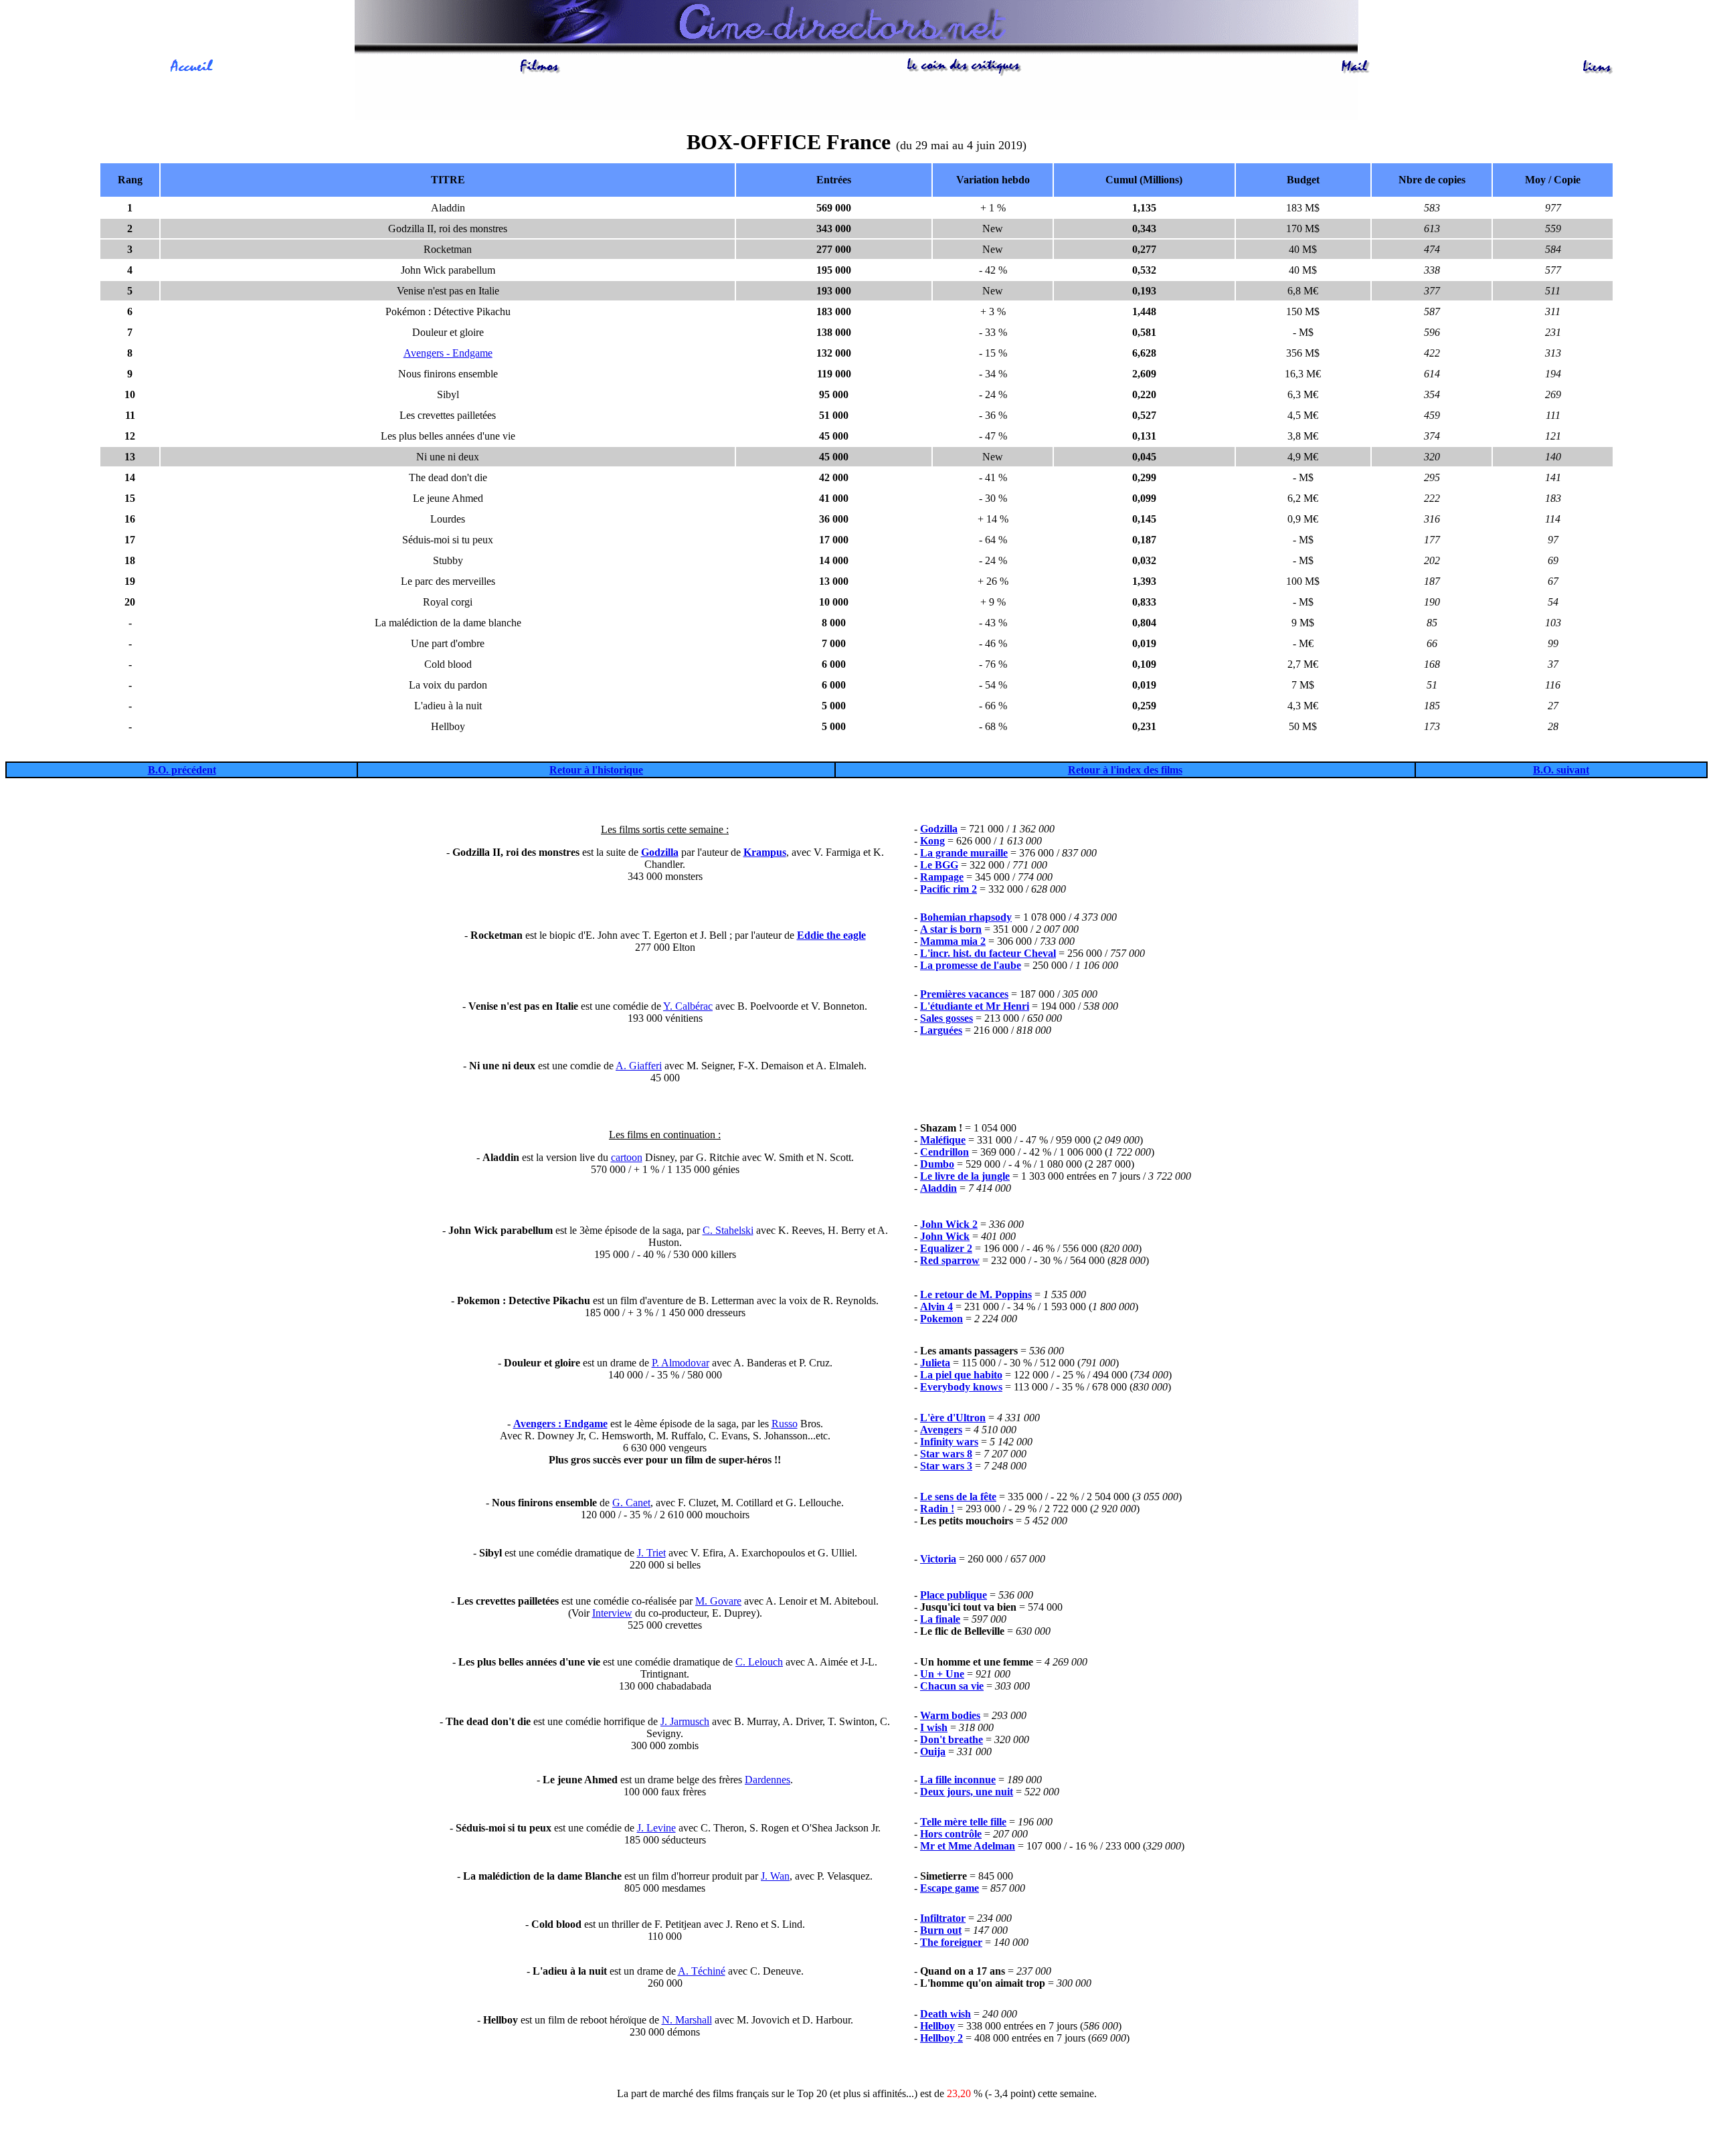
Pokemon (941, 1319)
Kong (932, 841)
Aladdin (938, 1188)
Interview (612, 1613)
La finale (940, 1619)
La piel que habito (961, 1375)
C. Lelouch (759, 1662)
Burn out (941, 1930)
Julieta (935, 1363)
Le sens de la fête (958, 1497)
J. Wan (775, 1876)
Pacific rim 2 (949, 889)
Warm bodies (950, 1715)
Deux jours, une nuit (967, 1792)
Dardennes (768, 1780)
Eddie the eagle (831, 935)
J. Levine (656, 1828)
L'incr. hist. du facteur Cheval (988, 953)
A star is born (951, 929)
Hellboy (937, 2026)
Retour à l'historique (596, 770)
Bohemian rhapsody (966, 917)
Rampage (942, 877)
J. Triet (651, 1553)
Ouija (933, 1751)
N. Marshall (687, 2020)
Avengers (941, 1430)
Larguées (941, 1030)
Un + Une (942, 1674)
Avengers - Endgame (448, 353)
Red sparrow (950, 1260)
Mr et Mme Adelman (968, 1846)
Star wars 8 (946, 1454)
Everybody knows (961, 1387)
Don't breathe (952, 1739)
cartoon (627, 1157)
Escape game (950, 1888)
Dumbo (937, 1164)
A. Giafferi (639, 1066)
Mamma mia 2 (953, 941)
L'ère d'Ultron (953, 1418)
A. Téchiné (702, 1971)
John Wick (945, 1236)
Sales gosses (946, 1018)
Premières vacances (964, 994)
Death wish (945, 2014)
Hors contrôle (951, 1834)
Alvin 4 (936, 1307)
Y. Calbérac (688, 1006)
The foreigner (951, 1942)
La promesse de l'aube (971, 965)
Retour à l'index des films (1125, 770)
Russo (785, 1424)
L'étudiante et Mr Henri (975, 1006)
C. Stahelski (728, 1230)
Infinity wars (949, 1442)
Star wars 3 (946, 1466)
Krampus (765, 852)
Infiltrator (943, 1918)
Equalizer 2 (946, 1248)
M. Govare (718, 1601)
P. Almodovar (681, 1363)
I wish (934, 1727)
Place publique (954, 1595)
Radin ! (937, 1509)
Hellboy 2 (941, 2038)
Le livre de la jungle (965, 1176)
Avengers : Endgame (560, 1424)
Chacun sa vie (952, 1686)
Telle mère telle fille (963, 1822)
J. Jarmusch (685, 1721)
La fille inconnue (958, 1780)
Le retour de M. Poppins (976, 1294)
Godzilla (660, 852)
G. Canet (631, 1503)
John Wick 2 (949, 1224)
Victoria (938, 1559)
